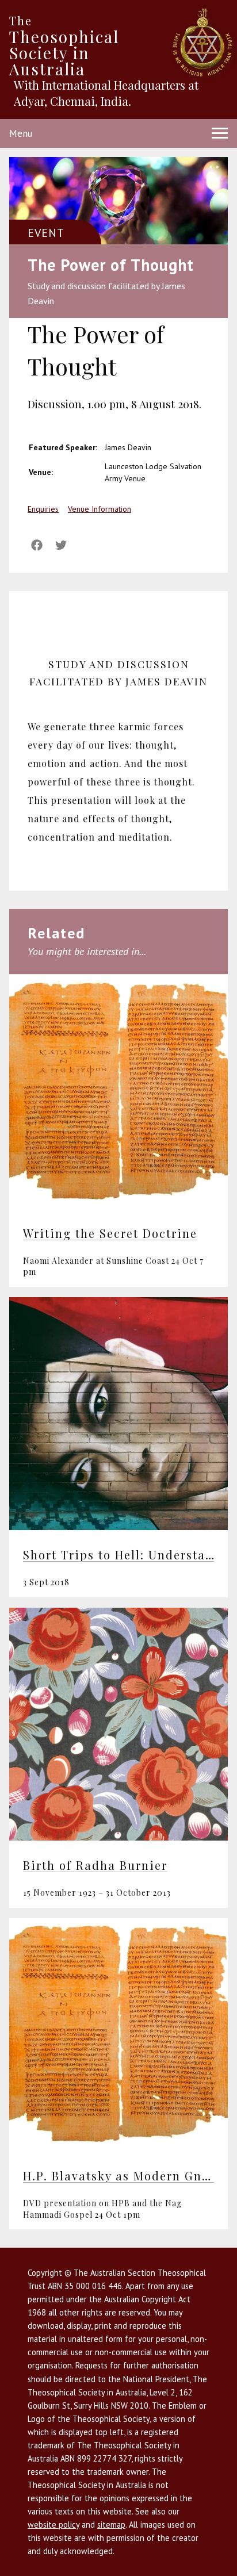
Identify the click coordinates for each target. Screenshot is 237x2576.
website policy (53, 2525)
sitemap (111, 2525)
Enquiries (43, 509)
